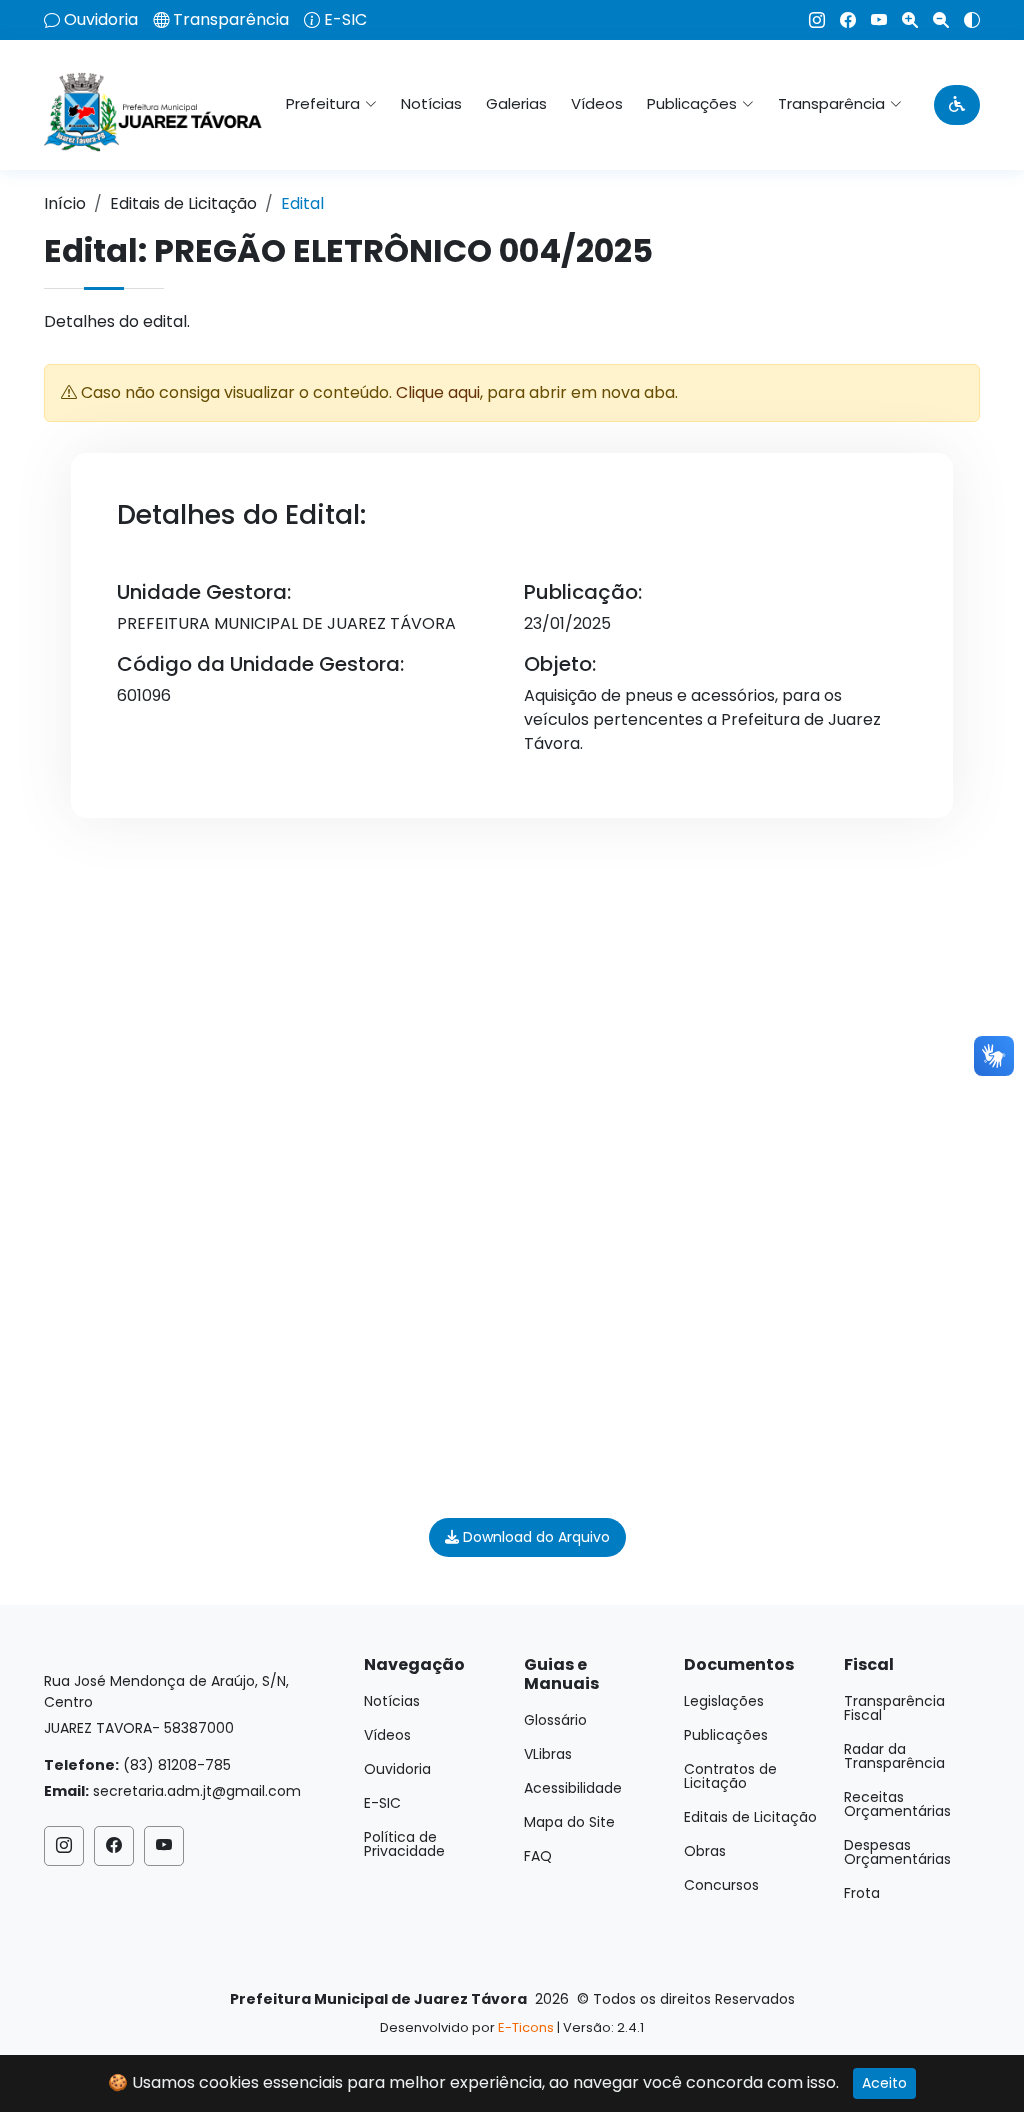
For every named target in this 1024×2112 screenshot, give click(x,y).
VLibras (548, 1754)
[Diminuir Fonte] (933, 20)
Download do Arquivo (534, 1537)
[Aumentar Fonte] (902, 20)
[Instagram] (809, 20)
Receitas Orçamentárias (897, 1804)
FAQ (538, 1856)
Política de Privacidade (404, 1844)
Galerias (516, 103)
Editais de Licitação (183, 203)
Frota (862, 1893)
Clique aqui (438, 392)
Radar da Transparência (894, 1756)
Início (65, 203)
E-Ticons (526, 2027)
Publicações (726, 1735)
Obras (705, 1851)
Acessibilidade (573, 1788)
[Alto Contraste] (964, 20)
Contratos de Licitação (730, 1776)
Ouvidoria (101, 20)
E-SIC (345, 20)
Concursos (721, 1885)
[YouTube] (871, 20)
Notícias (431, 103)
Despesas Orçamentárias (897, 1852)
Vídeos (597, 103)
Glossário (555, 1720)
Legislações (724, 1701)
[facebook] (840, 20)
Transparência (231, 20)
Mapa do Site (569, 1822)
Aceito (884, 2083)
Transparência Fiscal (894, 1708)
